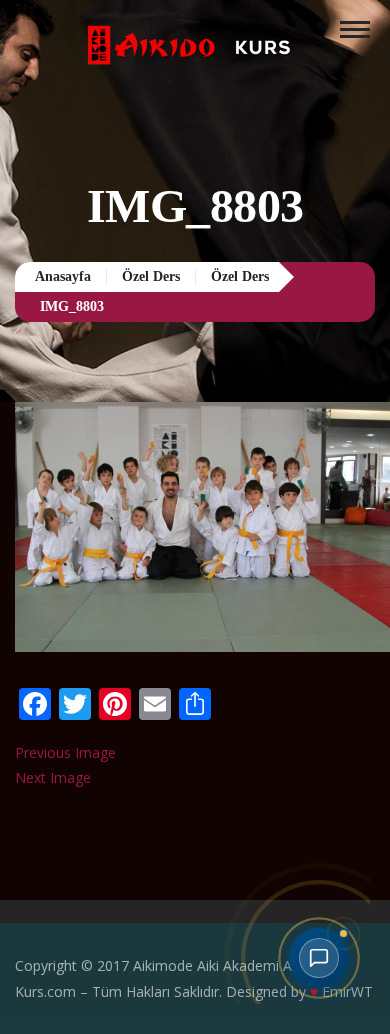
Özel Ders (172, 277)
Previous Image (65, 752)
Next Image (53, 777)
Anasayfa (70, 277)
